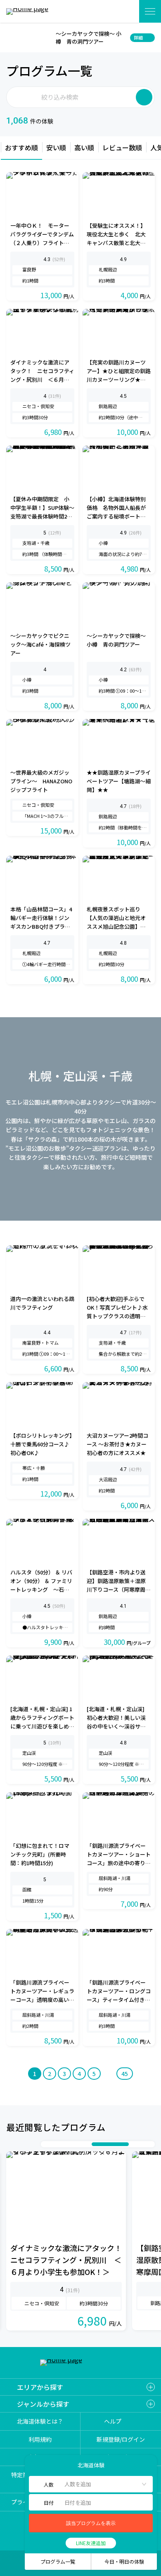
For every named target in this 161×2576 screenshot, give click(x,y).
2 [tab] (54, 2144)
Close (11, 37)
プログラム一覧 (58, 2561)
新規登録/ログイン (121, 2439)
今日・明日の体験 (124, 2561)
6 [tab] (88, 2144)
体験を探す (122, 11)
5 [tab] (79, 2144)
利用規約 (40, 2439)
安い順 (56, 147)
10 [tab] (149, 2144)
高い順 (84, 147)
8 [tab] (133, 2144)
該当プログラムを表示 (91, 2523)
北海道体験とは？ (40, 2421)
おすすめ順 (21, 147)
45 (125, 2074)
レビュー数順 (122, 147)
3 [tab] (63, 2144)
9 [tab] (141, 2144)
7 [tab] (110, 2144)
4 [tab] (71, 2144)
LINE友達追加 (91, 2543)
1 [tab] (46, 2144)
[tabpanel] (66, 2241)
